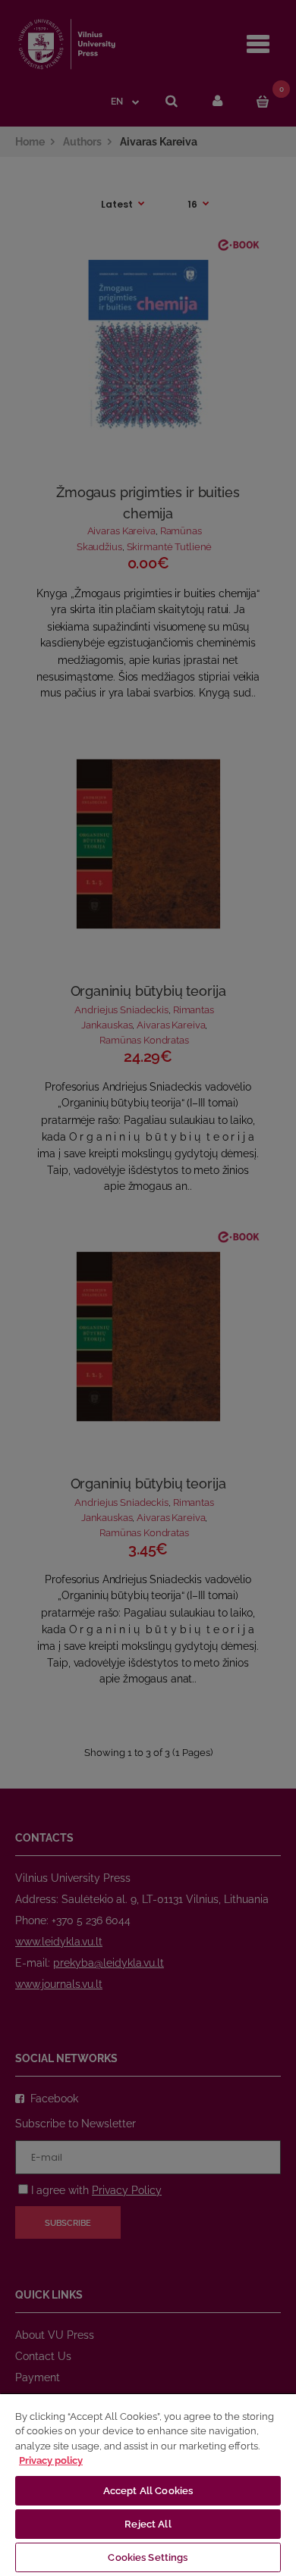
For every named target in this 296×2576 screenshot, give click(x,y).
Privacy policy (51, 2460)
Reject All (148, 2524)
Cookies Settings (148, 2557)
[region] (148, 2484)
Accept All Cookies (148, 2491)
